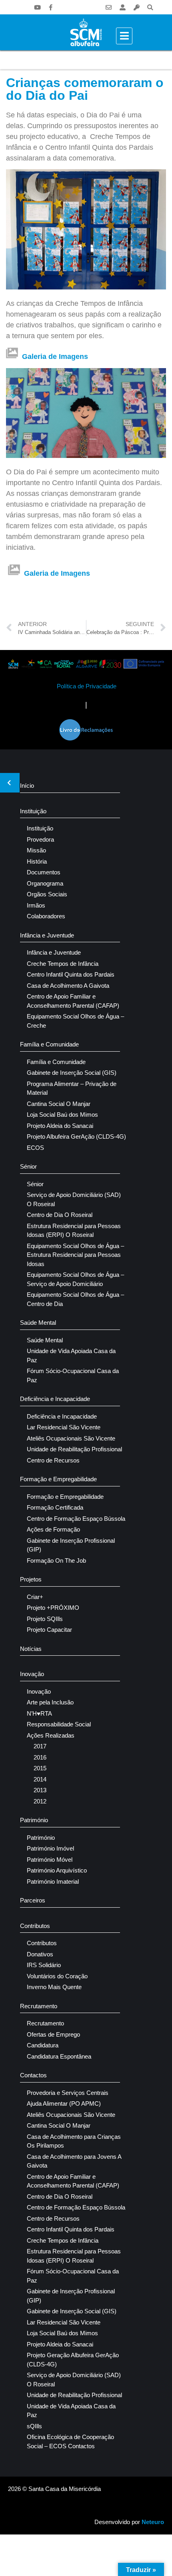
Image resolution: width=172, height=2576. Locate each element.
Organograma (45, 883)
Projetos (31, 1579)
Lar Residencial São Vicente (64, 1427)
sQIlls (34, 2426)
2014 (40, 1779)
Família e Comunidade (49, 1044)
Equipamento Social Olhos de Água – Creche (75, 1021)
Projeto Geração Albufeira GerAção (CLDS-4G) (73, 2360)
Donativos (40, 1954)
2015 (40, 1768)
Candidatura (43, 2045)
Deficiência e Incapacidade (55, 1399)
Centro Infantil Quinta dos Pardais (71, 974)
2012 (40, 1801)
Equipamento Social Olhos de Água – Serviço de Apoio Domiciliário (75, 1279)
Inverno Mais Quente (54, 1987)
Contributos (35, 1926)
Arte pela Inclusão (50, 1702)
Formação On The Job (56, 1560)
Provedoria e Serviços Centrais (68, 2093)
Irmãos (36, 905)
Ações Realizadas (51, 1735)
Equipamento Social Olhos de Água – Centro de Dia (75, 1299)
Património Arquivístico (57, 1870)
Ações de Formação (53, 1529)
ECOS (35, 1148)
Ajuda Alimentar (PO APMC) (64, 2103)
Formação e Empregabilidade (58, 1479)
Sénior (28, 1166)
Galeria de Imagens (55, 357)
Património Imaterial (53, 1881)
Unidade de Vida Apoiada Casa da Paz (71, 1355)
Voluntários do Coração (57, 1976)
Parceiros (33, 1900)
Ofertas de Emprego (53, 2034)
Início (27, 786)
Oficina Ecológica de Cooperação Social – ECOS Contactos (70, 2441)
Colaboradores (46, 916)
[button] (150, 7)
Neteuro (153, 2522)
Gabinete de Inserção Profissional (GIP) (71, 1545)
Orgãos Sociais (47, 894)
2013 (40, 1790)
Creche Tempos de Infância (63, 964)
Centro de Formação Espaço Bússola (76, 1519)
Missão (36, 850)
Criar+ (35, 1597)
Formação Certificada (55, 1507)
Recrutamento (39, 2006)
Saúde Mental (38, 1323)
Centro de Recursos (53, 1460)
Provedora (40, 839)
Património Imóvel (50, 1848)
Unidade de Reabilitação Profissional (74, 1449)
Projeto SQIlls (45, 1619)
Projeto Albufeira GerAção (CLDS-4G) (76, 1136)
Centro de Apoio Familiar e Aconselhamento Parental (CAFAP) (73, 1001)
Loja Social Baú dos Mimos (62, 1115)
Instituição (33, 811)
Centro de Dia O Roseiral (60, 1215)
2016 (40, 1757)
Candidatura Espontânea (59, 2056)
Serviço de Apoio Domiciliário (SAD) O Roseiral (74, 1199)
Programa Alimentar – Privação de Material (72, 1088)
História (37, 861)
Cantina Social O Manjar (59, 1104)
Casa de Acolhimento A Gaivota (68, 986)
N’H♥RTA (39, 1713)
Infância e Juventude (47, 935)
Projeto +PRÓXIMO (53, 1608)
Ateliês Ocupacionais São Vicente (71, 1438)
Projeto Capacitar (49, 1630)
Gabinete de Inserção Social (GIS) (72, 1073)
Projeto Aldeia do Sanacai (60, 1126)
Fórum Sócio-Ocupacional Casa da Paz (73, 1375)
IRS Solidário (44, 1965)
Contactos (33, 2075)
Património (34, 1820)
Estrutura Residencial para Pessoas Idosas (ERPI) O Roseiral (74, 1231)
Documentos (44, 872)
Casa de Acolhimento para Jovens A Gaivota (74, 2161)
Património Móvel (50, 1860)
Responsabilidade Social (59, 1724)
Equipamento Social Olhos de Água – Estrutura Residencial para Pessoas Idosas (75, 1255)
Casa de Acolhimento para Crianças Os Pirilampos (74, 2141)
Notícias (31, 1649)
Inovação (32, 1674)
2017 (40, 1746)
